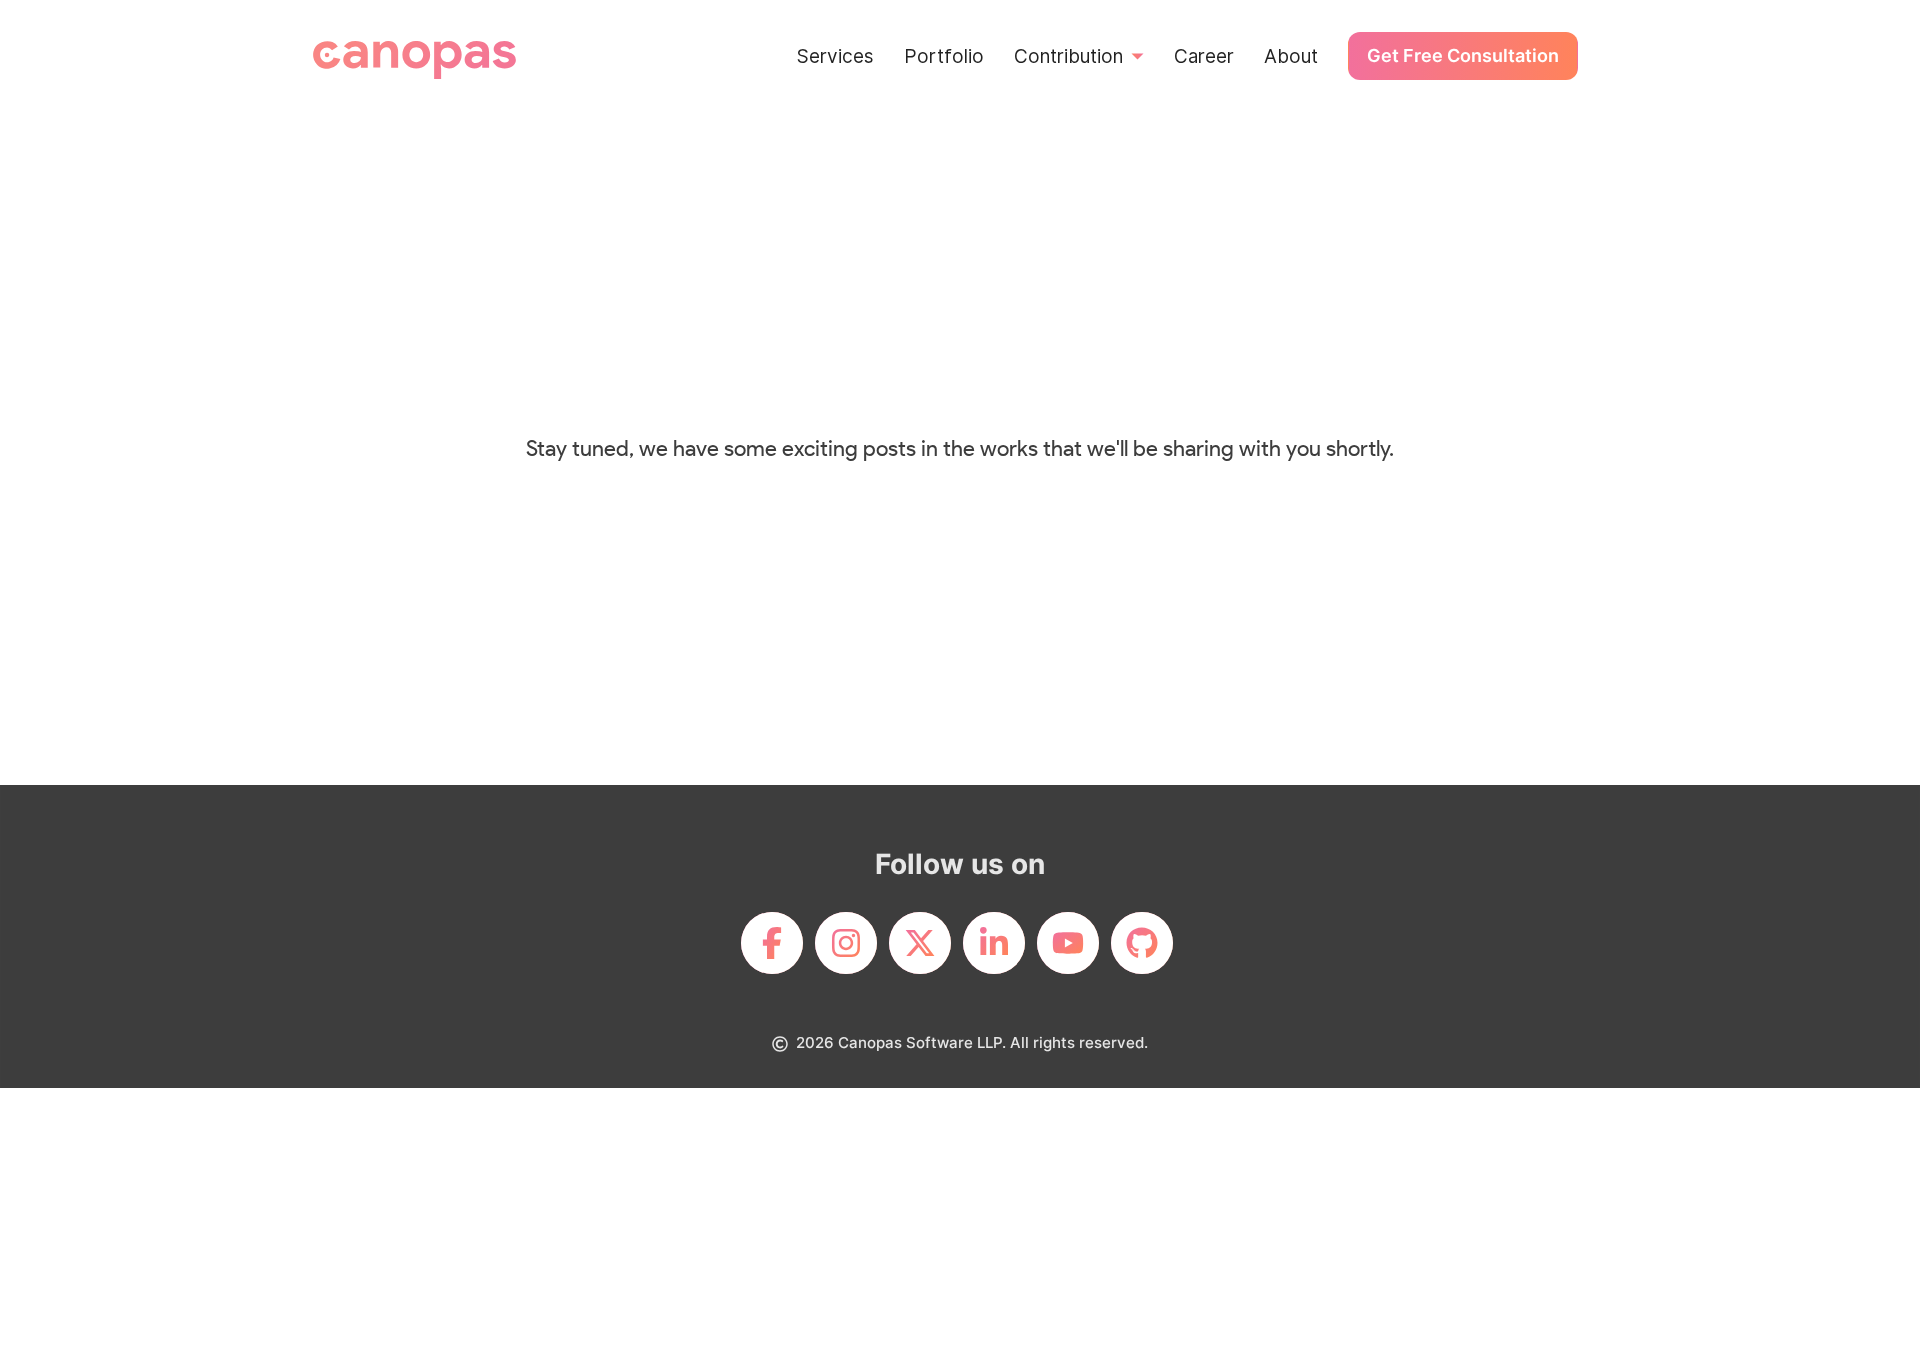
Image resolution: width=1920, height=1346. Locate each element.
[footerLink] (772, 943)
